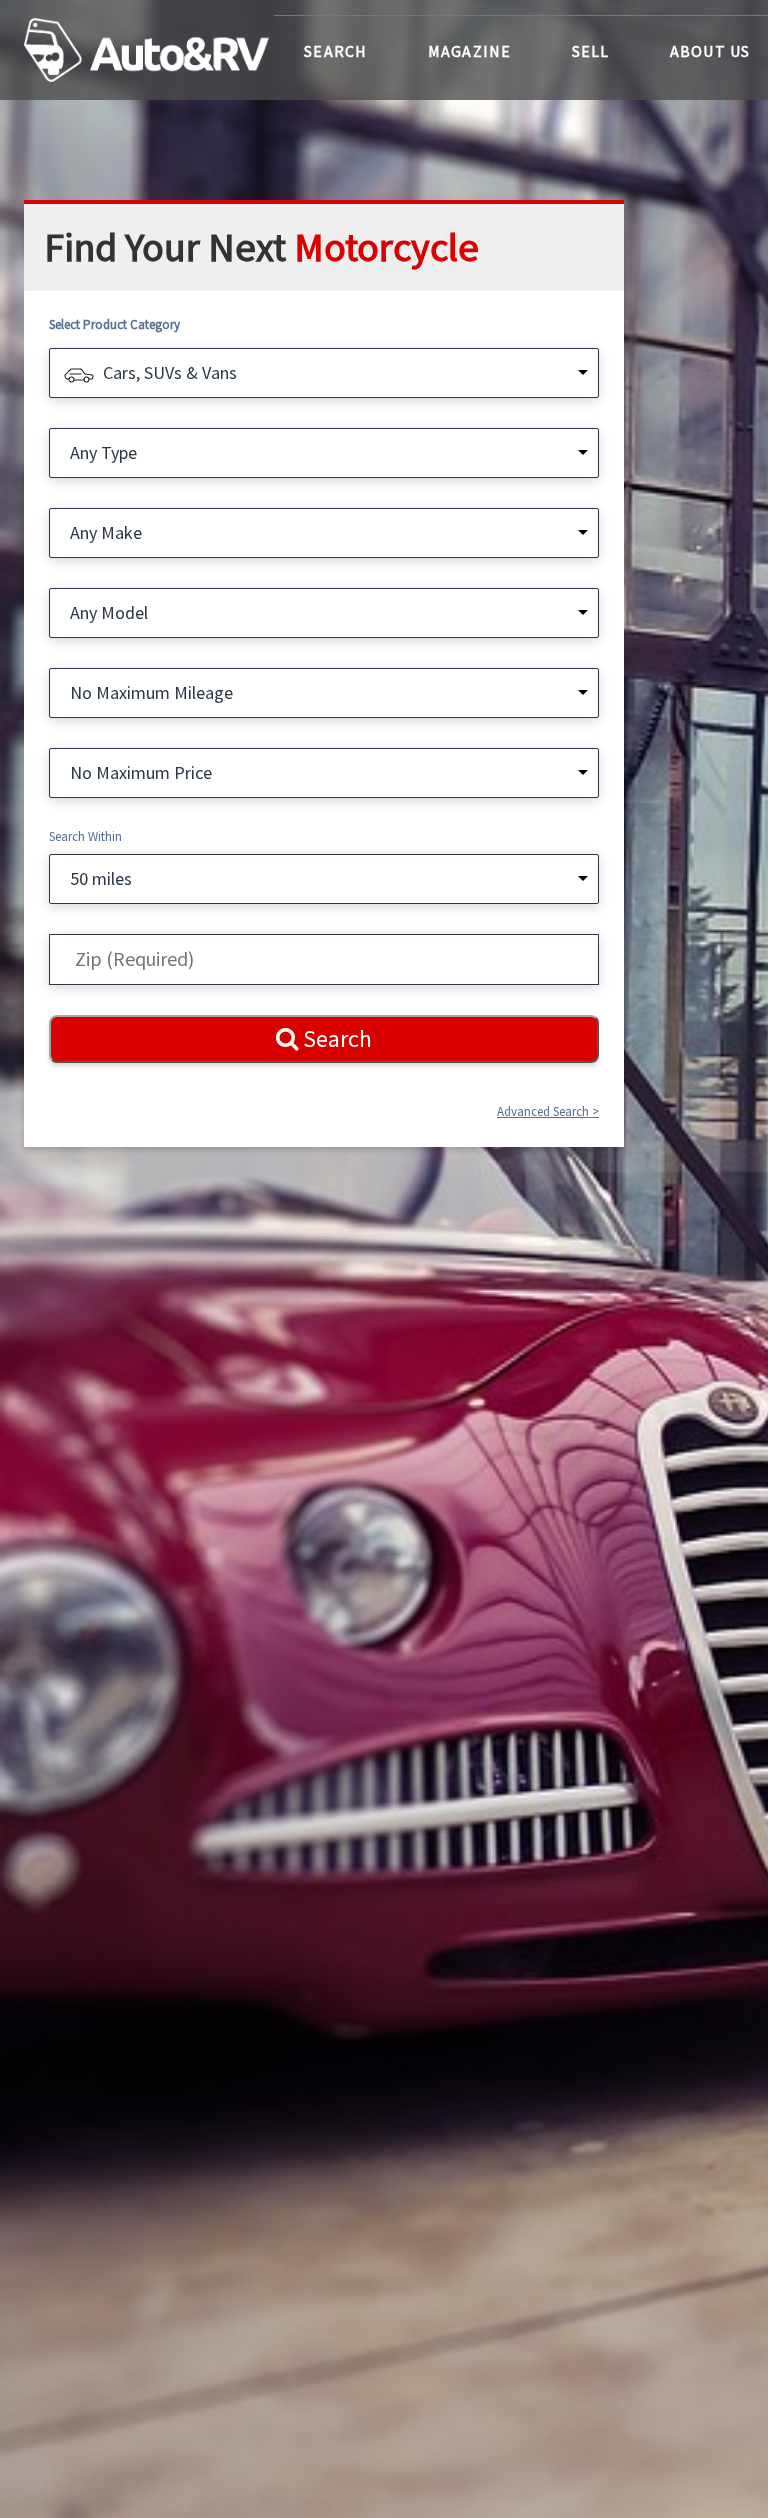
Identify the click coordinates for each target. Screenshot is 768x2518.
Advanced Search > (548, 1111)
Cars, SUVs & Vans (170, 372)
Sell (591, 51)
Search (336, 51)
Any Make (106, 532)
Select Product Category (114, 324)
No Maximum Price (141, 772)
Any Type (103, 452)
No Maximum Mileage (151, 692)
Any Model (109, 612)
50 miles (101, 878)
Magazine (470, 51)
